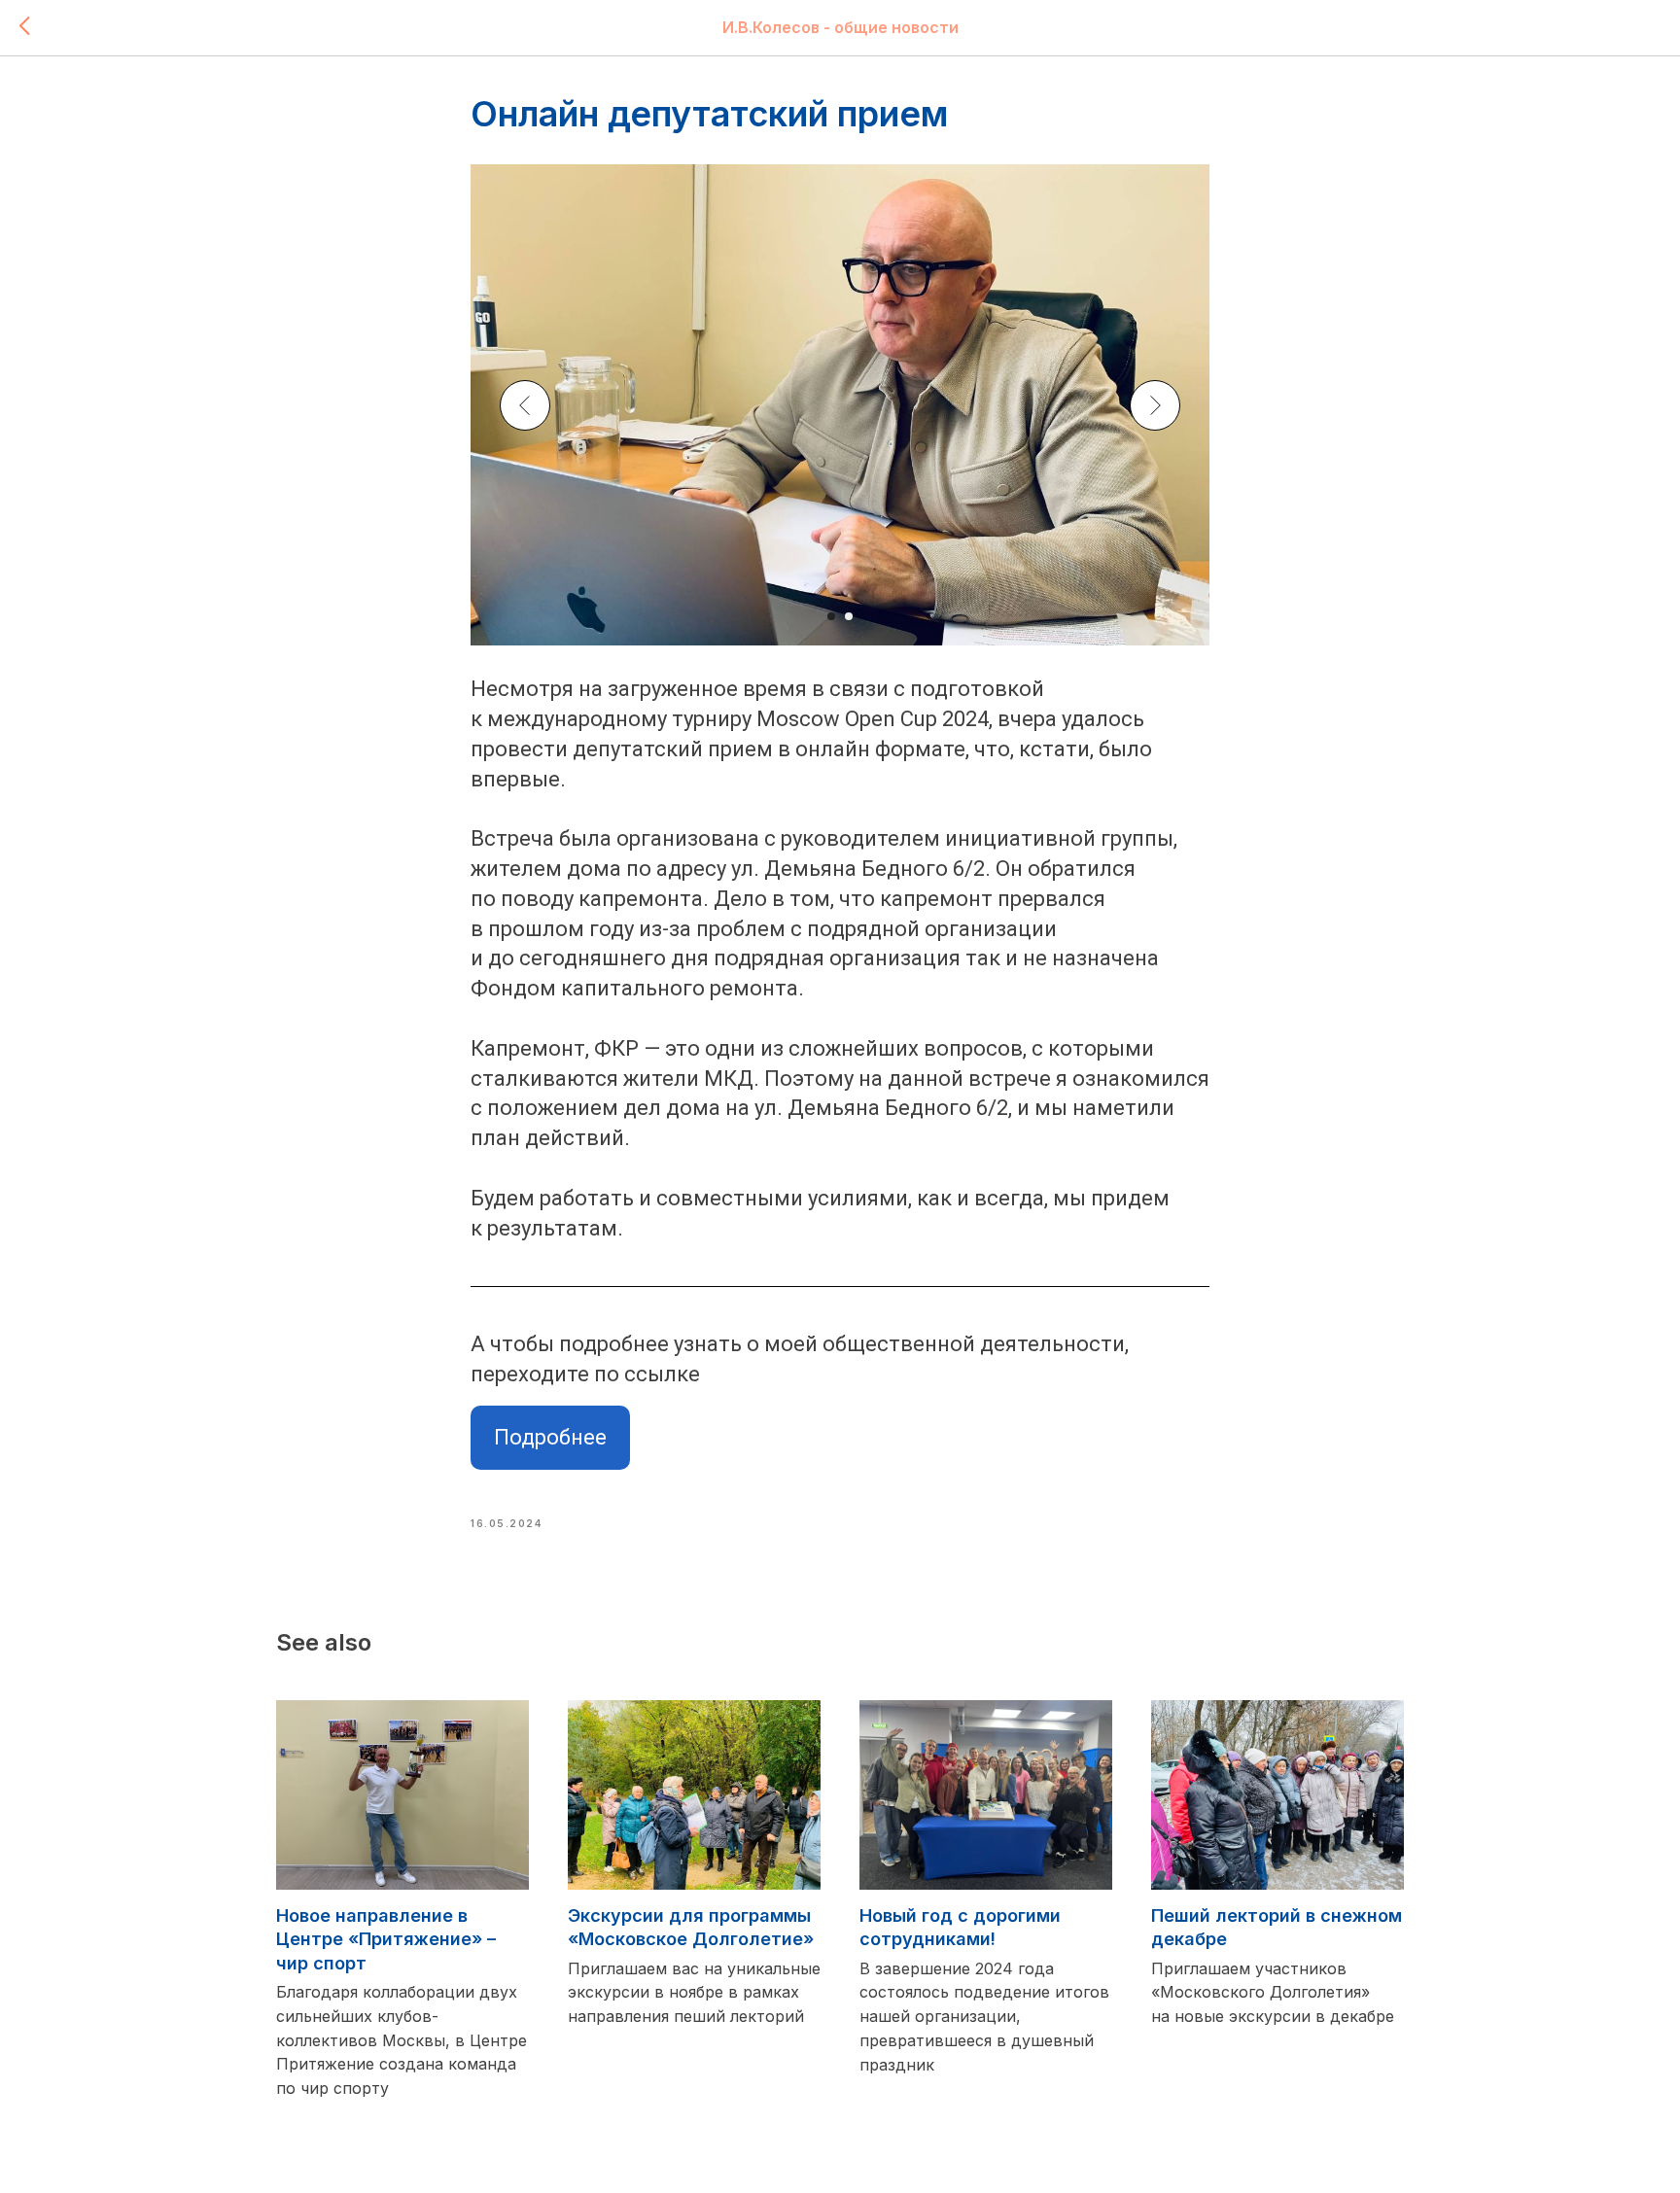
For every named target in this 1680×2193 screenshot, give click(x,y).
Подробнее (550, 1437)
